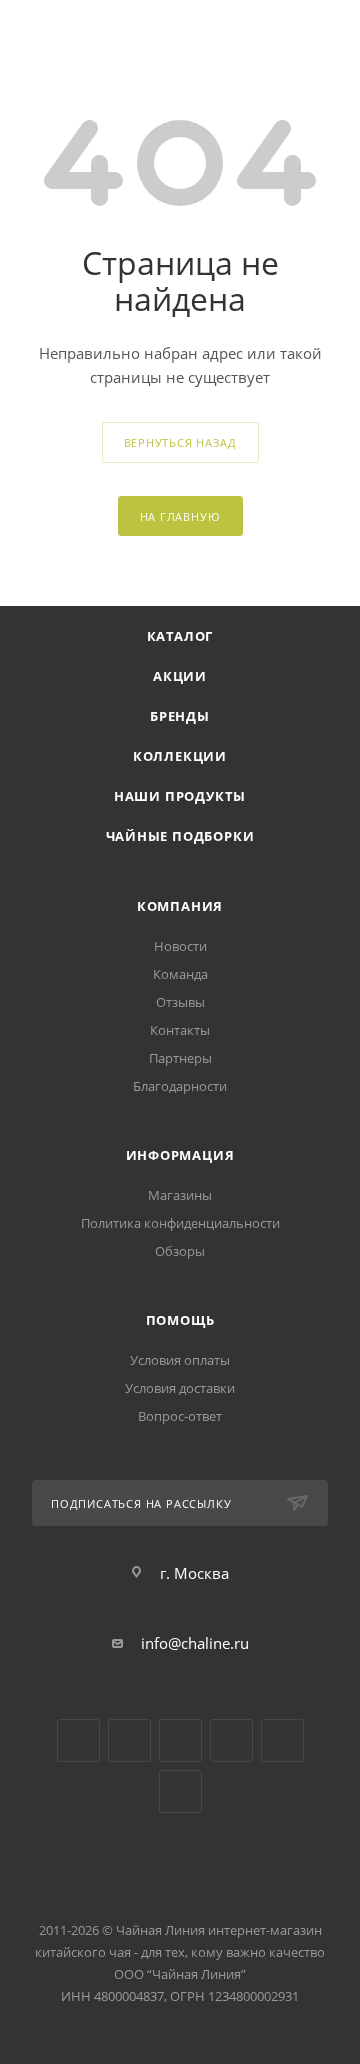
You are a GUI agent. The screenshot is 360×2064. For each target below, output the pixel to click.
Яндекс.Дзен (231, 1740)
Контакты (180, 1030)
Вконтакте (78, 1740)
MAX (180, 1791)
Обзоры (180, 1251)
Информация (180, 1155)
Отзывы (180, 1002)
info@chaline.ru (195, 1643)
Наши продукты (180, 796)
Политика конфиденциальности (180, 1223)
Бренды (180, 716)
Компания (180, 906)
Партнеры (180, 1058)
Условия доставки (180, 1388)
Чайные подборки (180, 836)
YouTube (129, 1740)
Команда (180, 974)
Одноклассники (180, 1740)
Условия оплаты (180, 1360)
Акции (180, 676)
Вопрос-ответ (180, 1416)
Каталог (180, 636)
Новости (180, 946)
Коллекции (180, 756)
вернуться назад (180, 442)
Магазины (180, 1195)
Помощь (180, 1320)
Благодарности (180, 1086)
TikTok (282, 1740)
